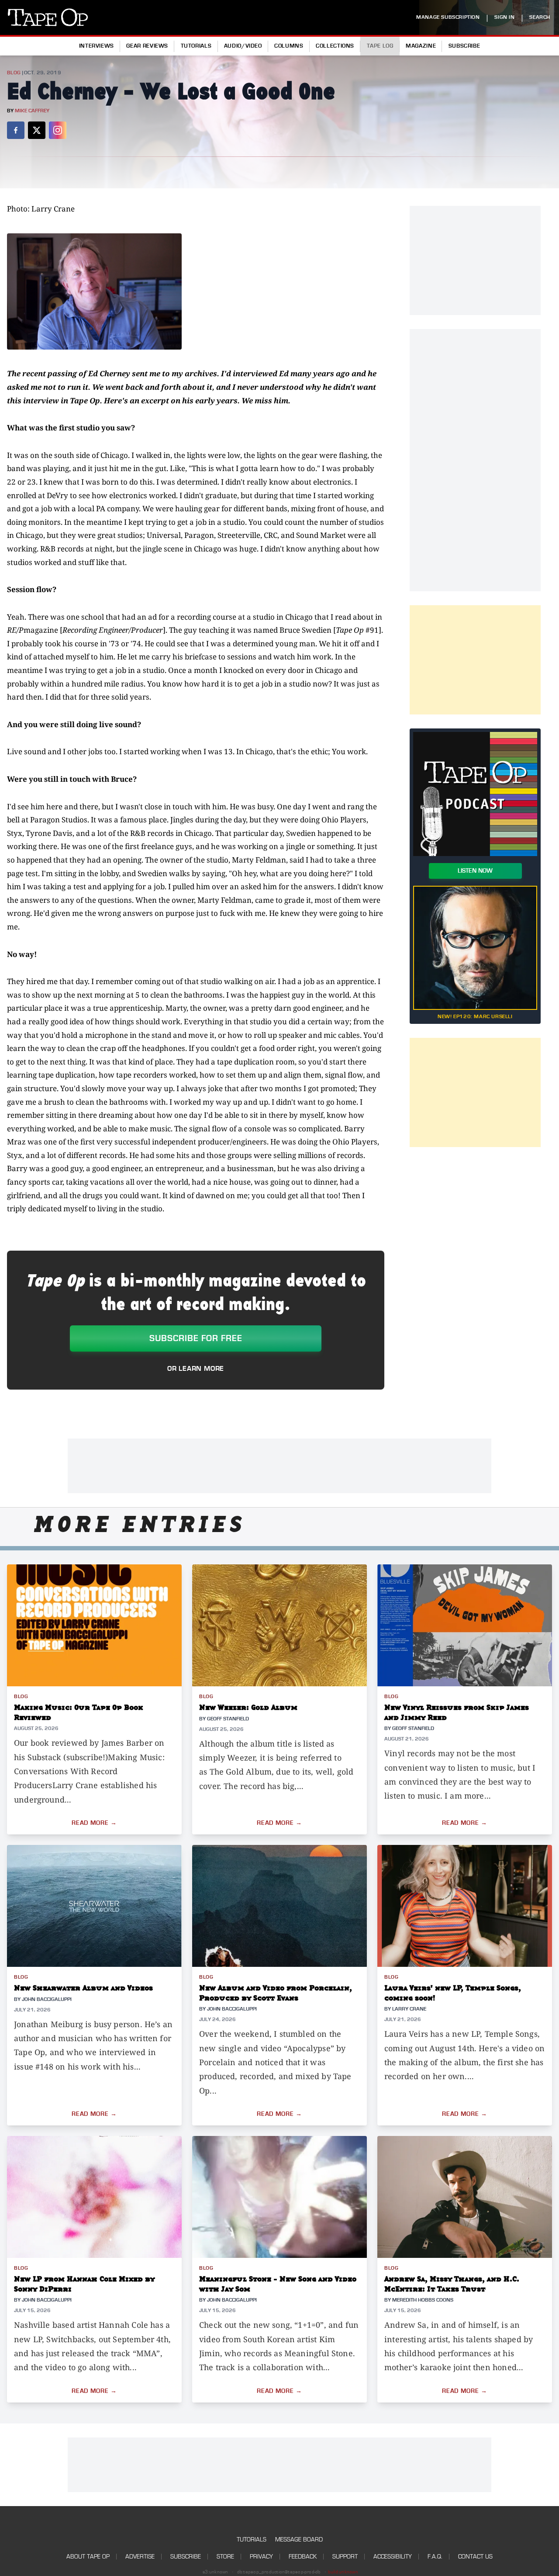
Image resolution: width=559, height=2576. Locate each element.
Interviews (97, 46)
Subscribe (464, 46)
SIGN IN (504, 17)
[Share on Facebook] (16, 130)
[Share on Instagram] (58, 130)
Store (225, 2557)
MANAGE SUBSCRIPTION (448, 17)
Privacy (261, 2557)
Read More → (94, 1823)
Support (345, 2557)
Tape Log (380, 46)
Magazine (421, 46)
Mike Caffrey (32, 111)
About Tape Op (88, 2557)
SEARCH (540, 17)
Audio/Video (243, 46)
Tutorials (196, 46)
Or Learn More (196, 1369)
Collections (335, 46)
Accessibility (393, 2557)
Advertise (140, 2557)
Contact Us (475, 2557)
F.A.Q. (435, 2557)
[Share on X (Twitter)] (37, 130)
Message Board (299, 2540)
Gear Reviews (147, 46)
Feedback (303, 2557)
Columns (289, 46)
